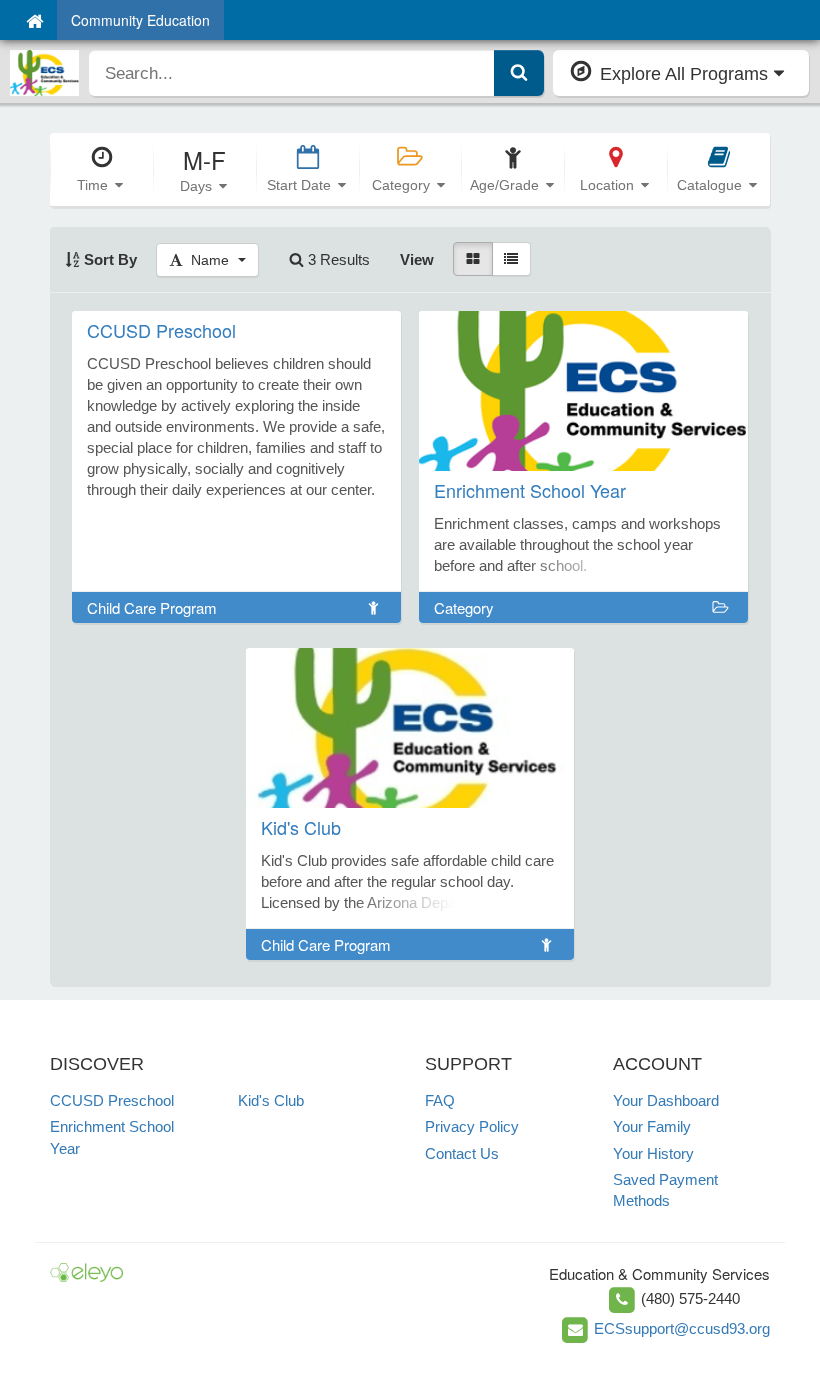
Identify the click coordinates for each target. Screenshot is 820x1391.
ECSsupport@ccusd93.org (682, 1328)
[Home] (34, 20)
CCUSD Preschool (112, 1100)
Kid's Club (271, 1100)
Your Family (652, 1126)
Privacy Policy (472, 1126)
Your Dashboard (666, 1100)
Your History (653, 1153)
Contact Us (462, 1153)
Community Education (140, 20)
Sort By (108, 259)
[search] (292, 73)
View (417, 259)
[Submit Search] (519, 73)
